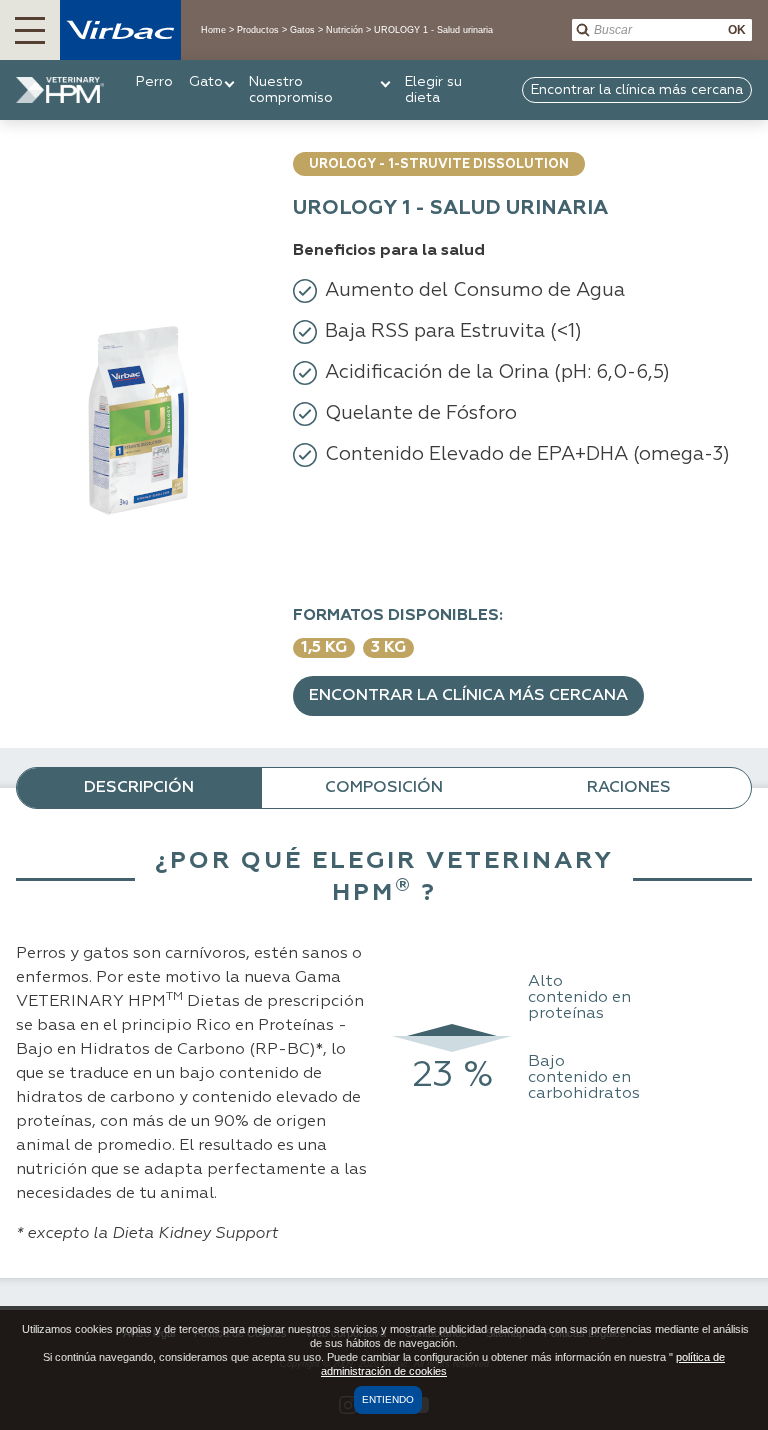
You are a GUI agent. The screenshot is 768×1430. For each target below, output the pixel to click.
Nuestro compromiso (291, 90)
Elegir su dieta (433, 90)
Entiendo (388, 1399)
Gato (206, 82)
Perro (154, 82)
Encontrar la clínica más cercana (468, 696)
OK (737, 30)
